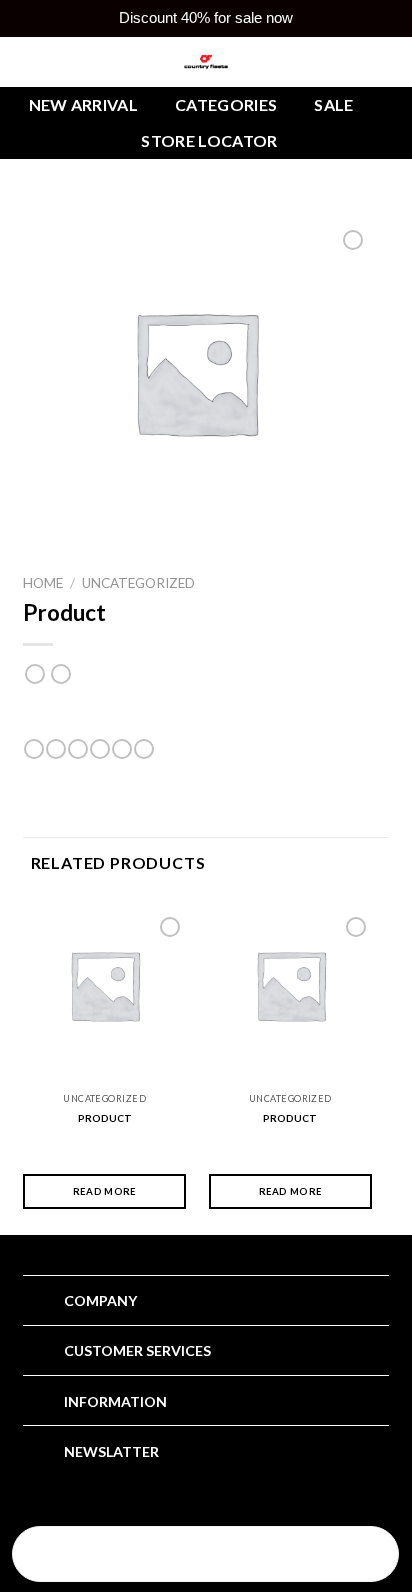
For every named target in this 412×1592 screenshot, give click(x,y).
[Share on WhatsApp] (34, 749)
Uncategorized (138, 583)
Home (43, 583)
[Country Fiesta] (206, 62)
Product (105, 1118)
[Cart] (333, 1555)
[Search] (77, 1555)
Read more (105, 1191)
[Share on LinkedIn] (144, 749)
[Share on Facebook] (56, 749)
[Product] (104, 985)
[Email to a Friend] (100, 749)
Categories (226, 104)
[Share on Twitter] (78, 749)
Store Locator (209, 140)
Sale (333, 104)
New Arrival (84, 104)
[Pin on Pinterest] (122, 749)
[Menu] (205, 1555)
